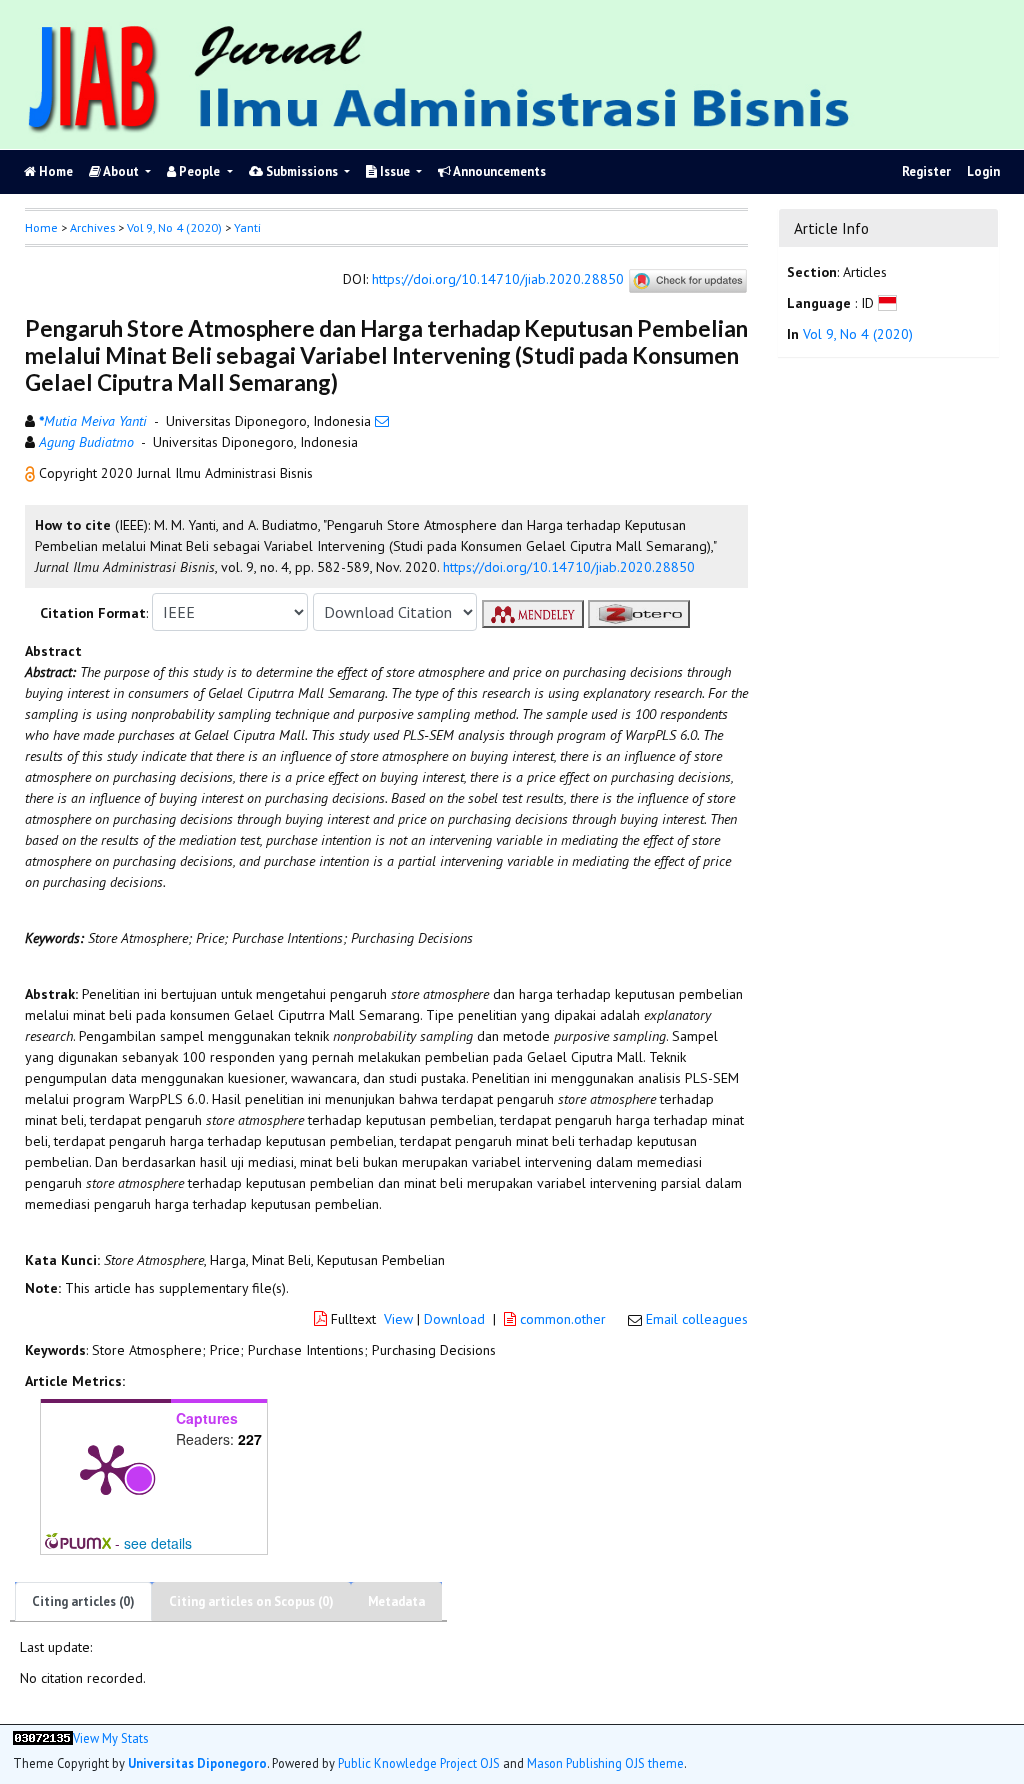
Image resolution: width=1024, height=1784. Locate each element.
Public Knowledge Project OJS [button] (419, 1763)
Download (454, 1319)
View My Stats (110, 1738)
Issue (395, 171)
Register (926, 171)
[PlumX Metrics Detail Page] (106, 1468)
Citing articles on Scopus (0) (251, 1601)
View (398, 1319)
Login (983, 171)
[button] (32, 473)
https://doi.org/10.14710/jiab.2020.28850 (498, 280)
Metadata (396, 1601)
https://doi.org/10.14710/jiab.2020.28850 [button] (569, 567)
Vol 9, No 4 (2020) (174, 227)
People (199, 171)
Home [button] (41, 227)
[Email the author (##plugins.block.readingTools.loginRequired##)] (382, 421)
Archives (92, 227)
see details (158, 1543)
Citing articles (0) (83, 1601)
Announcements (498, 171)
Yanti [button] (247, 227)
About (121, 171)
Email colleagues (697, 1319)
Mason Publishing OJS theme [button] (605, 1763)
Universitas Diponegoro (197, 1763)
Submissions (302, 171)
